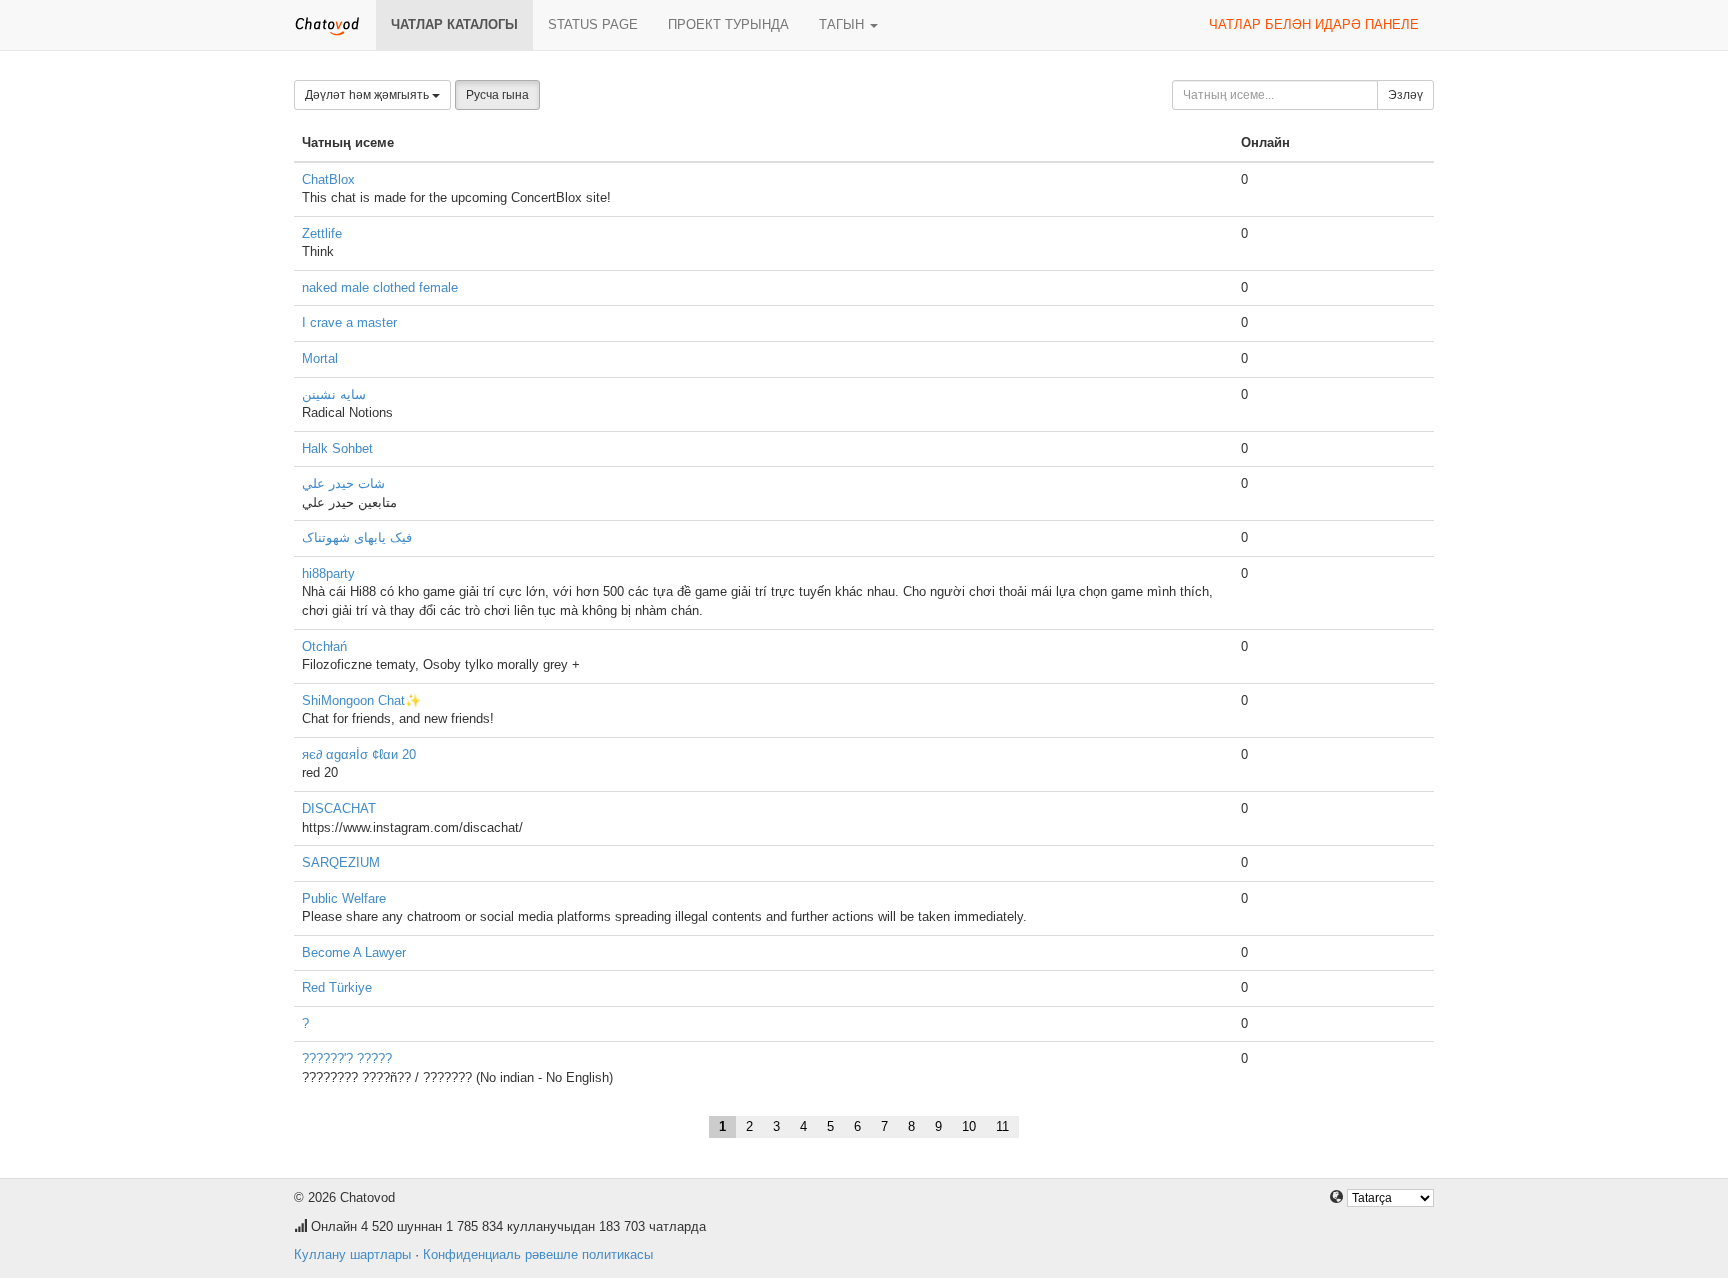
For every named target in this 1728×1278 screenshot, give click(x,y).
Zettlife (322, 233)
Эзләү (1405, 95)
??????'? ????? (347, 1058)
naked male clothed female (380, 287)
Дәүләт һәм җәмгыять (368, 95)
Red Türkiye (337, 987)
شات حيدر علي (343, 483)
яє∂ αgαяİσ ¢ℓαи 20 (359, 754)
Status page (593, 24)
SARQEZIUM (341, 862)
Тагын (843, 24)
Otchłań (324, 646)
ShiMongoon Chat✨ (361, 700)
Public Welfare (344, 898)
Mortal (320, 358)
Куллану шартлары (352, 1254)
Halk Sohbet (337, 448)
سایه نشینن (334, 394)
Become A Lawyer (354, 952)
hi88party (328, 573)
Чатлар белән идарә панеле (1314, 24)
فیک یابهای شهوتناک (357, 537)
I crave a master (349, 322)
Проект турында (728, 24)
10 (969, 1126)
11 (1002, 1126)
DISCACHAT (339, 808)
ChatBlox (328, 179)
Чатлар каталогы (454, 24)
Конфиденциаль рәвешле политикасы (538, 1254)
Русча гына (497, 95)
